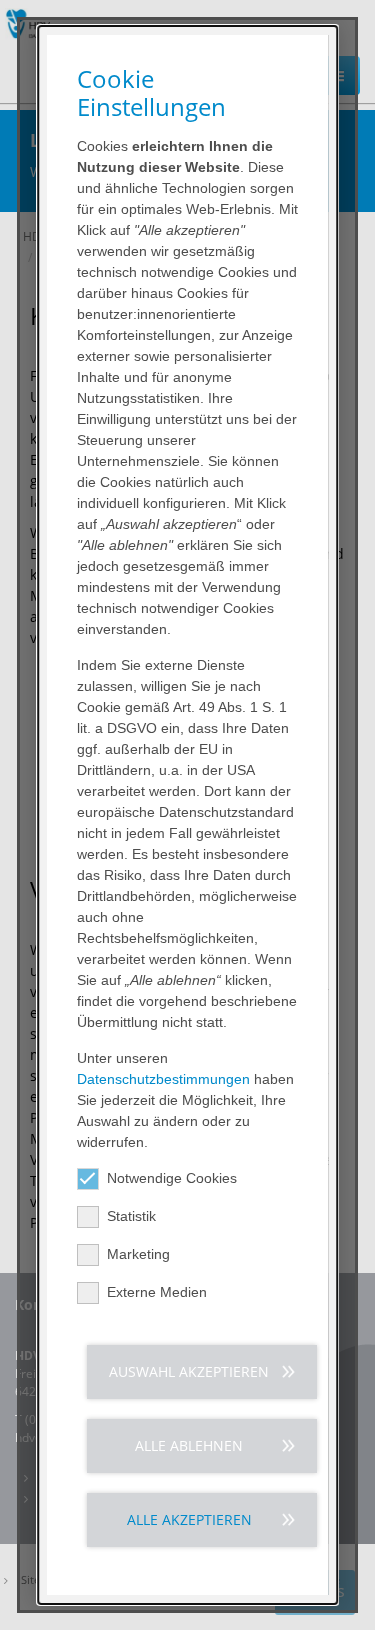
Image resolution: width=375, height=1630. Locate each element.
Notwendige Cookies (172, 1178)
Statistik (131, 1216)
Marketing (138, 1254)
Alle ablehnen (189, 1445)
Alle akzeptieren (189, 1519)
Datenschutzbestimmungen (163, 1079)
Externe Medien (157, 1292)
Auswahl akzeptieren (189, 1371)
